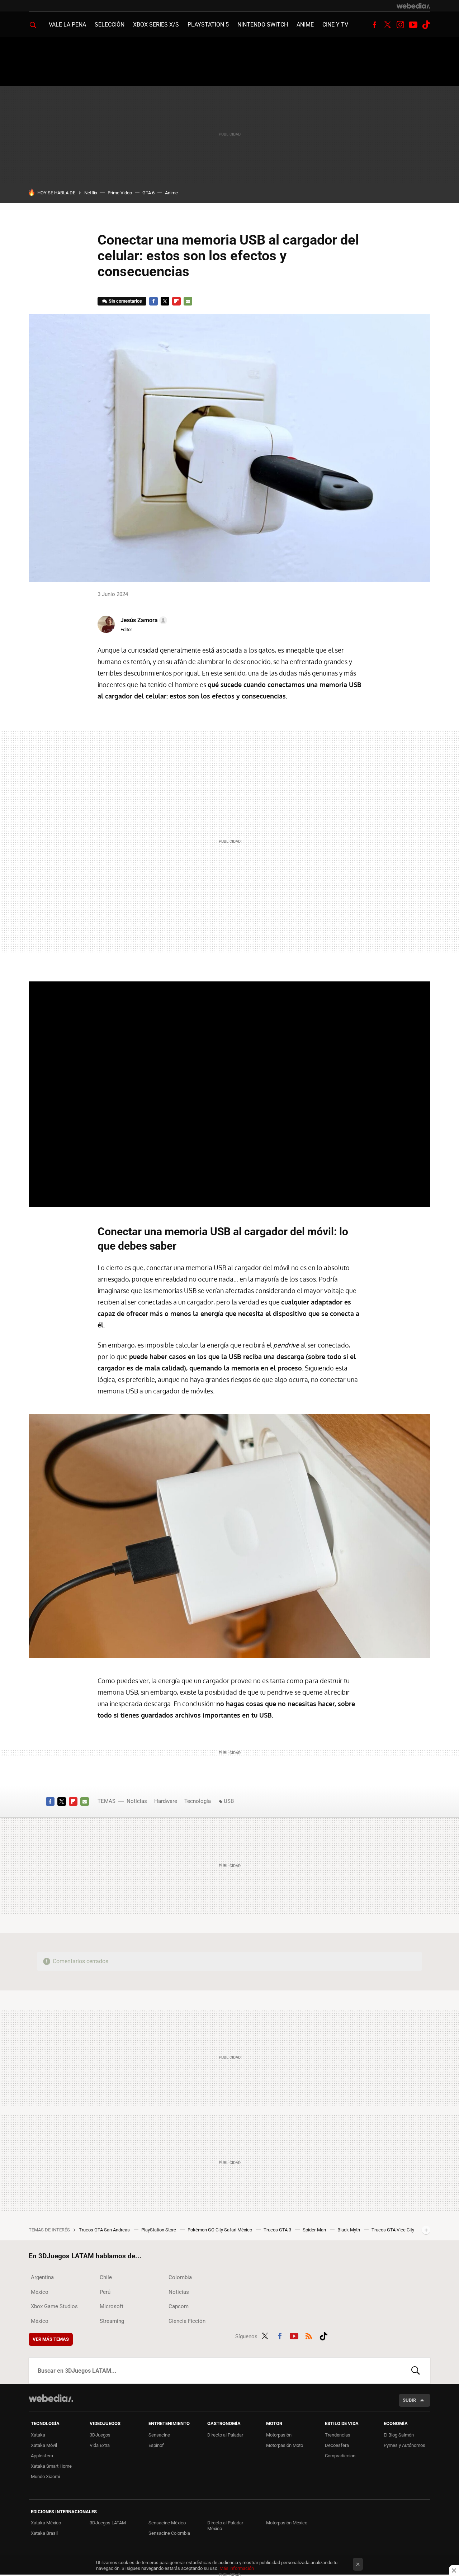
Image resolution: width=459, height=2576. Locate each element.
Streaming (112, 2321)
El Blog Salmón (399, 2435)
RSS (309, 2335)
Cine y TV (335, 25)
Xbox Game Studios (54, 2306)
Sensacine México (167, 2523)
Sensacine (159, 2435)
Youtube (413, 25)
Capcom (179, 2306)
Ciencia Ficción (187, 2321)
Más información (237, 2568)
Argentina (42, 2277)
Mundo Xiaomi (45, 2476)
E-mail (188, 301)
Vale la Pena (67, 25)
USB (229, 1801)
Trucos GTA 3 (278, 2230)
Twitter (387, 25)
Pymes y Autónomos (404, 2445)
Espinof (156, 2445)
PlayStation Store (159, 2230)
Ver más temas (51, 2339)
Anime (305, 25)
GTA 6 (148, 193)
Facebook (374, 25)
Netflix (91, 193)
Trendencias (338, 2435)
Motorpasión (279, 2435)
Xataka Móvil (44, 2445)
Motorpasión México (287, 2523)
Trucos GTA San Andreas (105, 2230)
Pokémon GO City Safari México (220, 2230)
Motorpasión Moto (285, 2445)
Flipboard (176, 301)
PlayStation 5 (208, 25)
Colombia (180, 2277)
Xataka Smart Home (51, 2466)
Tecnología (198, 1801)
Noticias (137, 1801)
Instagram (400, 25)
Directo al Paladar (225, 2435)
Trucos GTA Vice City (393, 2230)
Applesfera (42, 2456)
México (40, 2292)
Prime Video (120, 193)
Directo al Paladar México (225, 2526)
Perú (105, 2292)
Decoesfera (337, 2445)
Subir (409, 2400)
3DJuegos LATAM (108, 2523)
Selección (110, 25)
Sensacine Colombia (169, 2533)
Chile (106, 2277)
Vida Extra (100, 2445)
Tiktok (426, 25)
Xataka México (46, 2523)
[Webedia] (413, 6)
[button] (143, 620)
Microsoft (112, 2306)
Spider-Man (315, 2230)
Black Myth (349, 2230)
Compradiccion (340, 2456)
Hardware (166, 1801)
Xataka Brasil (44, 2533)
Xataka (38, 2435)
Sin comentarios (125, 301)
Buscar (416, 2371)
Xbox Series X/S (156, 25)
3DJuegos (100, 2435)
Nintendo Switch (263, 25)
